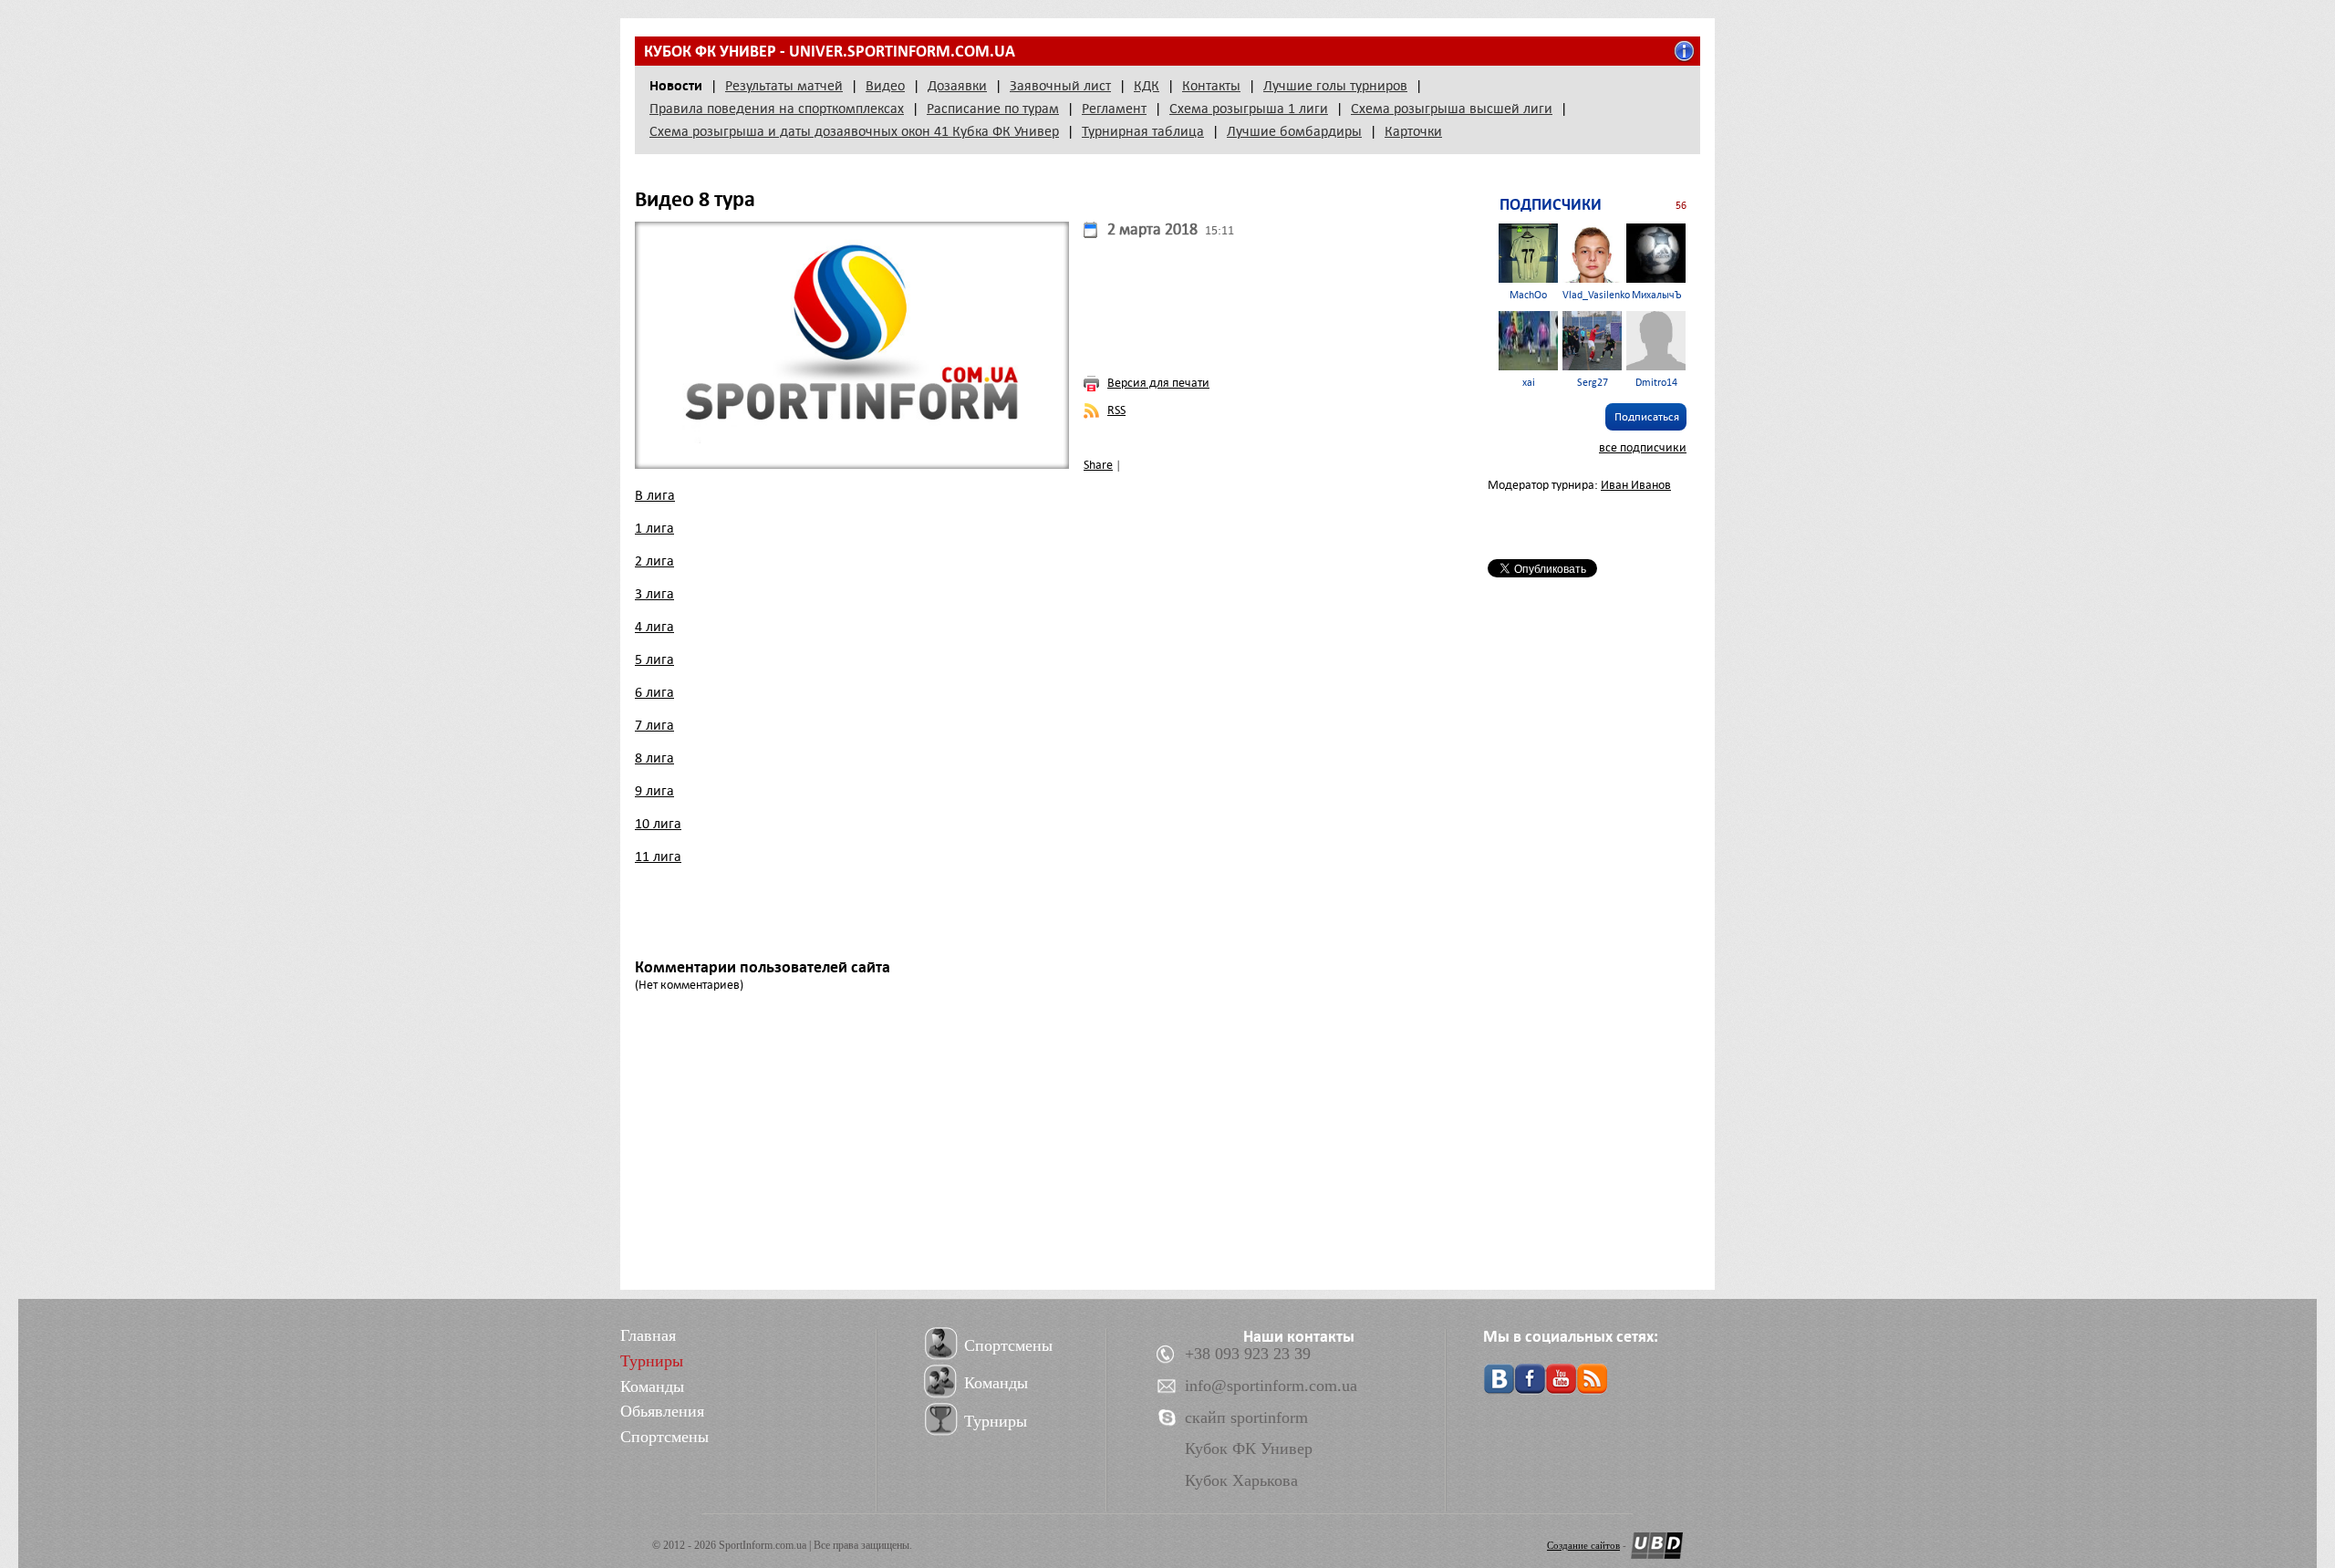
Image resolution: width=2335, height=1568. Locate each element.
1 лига (654, 528)
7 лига (654, 725)
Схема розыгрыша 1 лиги (1249, 109)
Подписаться (1647, 417)
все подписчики (1643, 447)
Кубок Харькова (1241, 1480)
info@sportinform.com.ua (1271, 1386)
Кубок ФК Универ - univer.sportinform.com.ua (830, 51)
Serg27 (1593, 383)
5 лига (654, 659)
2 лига (654, 561)
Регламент (1114, 109)
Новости (676, 86)
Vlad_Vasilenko (1596, 295)
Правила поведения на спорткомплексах (777, 109)
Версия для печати (1158, 383)
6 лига (654, 692)
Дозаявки (957, 86)
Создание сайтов (1583, 1545)
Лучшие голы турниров (1335, 86)
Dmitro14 (1656, 383)
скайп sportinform (1246, 1417)
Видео (885, 86)
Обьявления (662, 1411)
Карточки (1413, 131)
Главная (648, 1335)
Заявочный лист (1060, 86)
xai (1529, 383)
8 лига (654, 758)
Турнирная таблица (1143, 131)
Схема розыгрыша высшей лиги (1452, 109)
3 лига (654, 594)
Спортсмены (664, 1437)
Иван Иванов (1636, 485)
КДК (1147, 86)
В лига (655, 495)
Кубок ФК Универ (1249, 1449)
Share (1098, 465)
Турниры (652, 1361)
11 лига (658, 857)
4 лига (654, 627)
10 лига (658, 824)
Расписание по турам (993, 109)
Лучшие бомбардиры (1294, 131)
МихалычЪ (1656, 295)
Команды (652, 1386)
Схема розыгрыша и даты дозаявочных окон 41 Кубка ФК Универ (854, 131)
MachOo (1528, 295)
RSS (1116, 410)
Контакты (1211, 86)
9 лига (654, 791)
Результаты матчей (784, 86)
